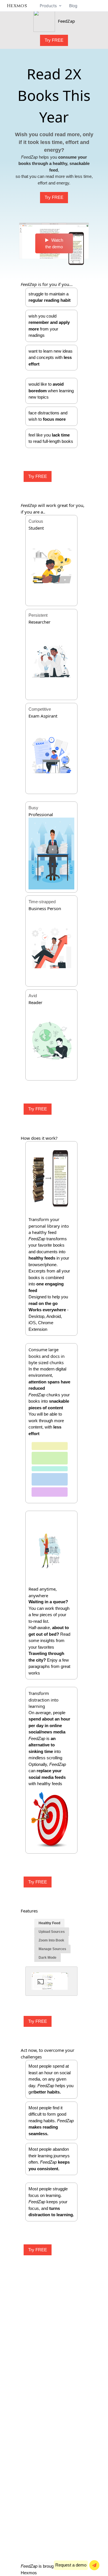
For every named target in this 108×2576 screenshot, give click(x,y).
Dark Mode (48, 1958)
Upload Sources (52, 1932)
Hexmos (29, 2573)
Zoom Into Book (51, 1940)
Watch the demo (54, 243)
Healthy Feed (49, 1923)
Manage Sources (52, 1949)
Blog (73, 6)
